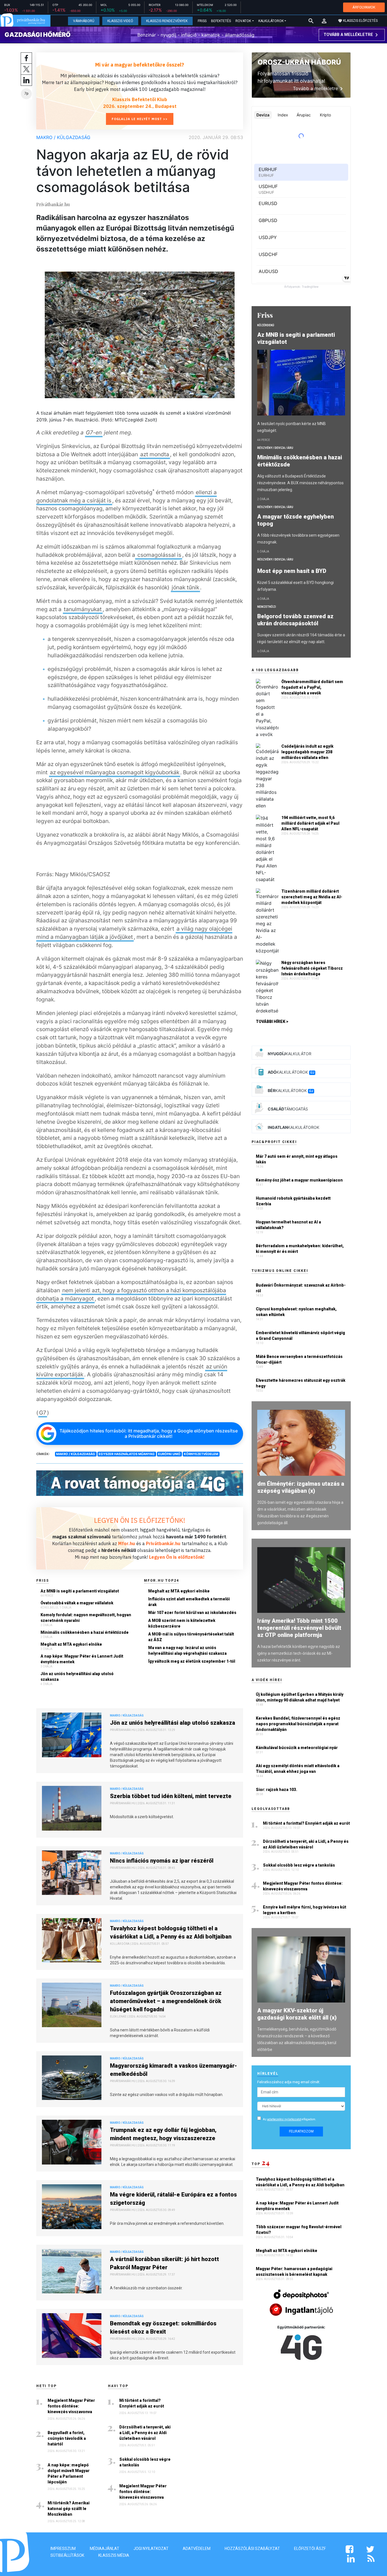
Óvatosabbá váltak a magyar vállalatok (77, 1603)
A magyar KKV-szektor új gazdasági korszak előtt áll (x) (297, 2014)
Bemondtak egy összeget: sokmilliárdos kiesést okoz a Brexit (163, 2327)
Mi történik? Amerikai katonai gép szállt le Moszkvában (69, 2509)
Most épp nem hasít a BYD (293, 571)
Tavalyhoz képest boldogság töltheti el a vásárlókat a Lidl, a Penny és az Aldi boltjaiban (171, 1932)
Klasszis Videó (120, 21)
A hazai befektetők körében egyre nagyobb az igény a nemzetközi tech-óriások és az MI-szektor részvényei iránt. (299, 1653)
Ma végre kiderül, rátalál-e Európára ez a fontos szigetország (173, 2199)
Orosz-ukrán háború (299, 62)
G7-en (94, 432)
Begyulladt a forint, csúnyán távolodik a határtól (67, 2438)
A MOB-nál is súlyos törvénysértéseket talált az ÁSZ (191, 1637)
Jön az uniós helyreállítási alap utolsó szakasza (77, 1677)
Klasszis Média (114, 2555)
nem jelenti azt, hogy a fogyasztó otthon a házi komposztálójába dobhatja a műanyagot (131, 1294)
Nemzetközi (267, 607)
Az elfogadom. (290, 2119)
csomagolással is (159, 555)
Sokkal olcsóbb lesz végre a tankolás (145, 2462)
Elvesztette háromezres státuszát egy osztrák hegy (301, 1383)
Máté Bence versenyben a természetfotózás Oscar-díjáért (299, 1359)
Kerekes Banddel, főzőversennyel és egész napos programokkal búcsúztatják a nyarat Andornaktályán (298, 1724)
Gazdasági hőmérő (38, 35)
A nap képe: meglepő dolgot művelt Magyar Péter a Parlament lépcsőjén (69, 2473)
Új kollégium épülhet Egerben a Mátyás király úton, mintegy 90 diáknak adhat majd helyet (300, 1697)
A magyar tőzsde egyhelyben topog (295, 520)
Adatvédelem (197, 2549)
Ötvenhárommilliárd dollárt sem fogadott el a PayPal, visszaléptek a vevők (312, 687)
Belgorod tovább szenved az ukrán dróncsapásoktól (295, 620)
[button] (324, 21)
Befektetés (221, 21)
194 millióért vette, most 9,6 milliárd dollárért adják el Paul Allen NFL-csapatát (310, 823)
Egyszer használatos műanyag (127, 1454)
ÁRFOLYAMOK (364, 7)
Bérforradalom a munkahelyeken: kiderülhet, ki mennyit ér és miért (300, 1249)
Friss (202, 21)
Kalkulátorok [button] (271, 21)
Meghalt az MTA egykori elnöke (71, 1644)
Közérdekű (266, 325)
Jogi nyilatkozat (151, 2549)
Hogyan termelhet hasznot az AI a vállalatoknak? (288, 1225)
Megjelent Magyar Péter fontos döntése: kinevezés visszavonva (71, 2406)
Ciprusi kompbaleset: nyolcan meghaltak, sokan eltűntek (296, 1312)
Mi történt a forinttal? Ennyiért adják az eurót (142, 2403)
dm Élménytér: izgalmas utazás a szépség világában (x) (301, 1487)
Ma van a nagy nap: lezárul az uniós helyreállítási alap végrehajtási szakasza (187, 1650)
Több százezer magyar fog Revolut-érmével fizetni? (299, 2230)
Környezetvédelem (201, 1454)
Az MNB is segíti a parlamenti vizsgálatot (80, 1591)
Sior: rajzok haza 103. (277, 1790)
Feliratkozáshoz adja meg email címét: (289, 2082)
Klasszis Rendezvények (167, 21)
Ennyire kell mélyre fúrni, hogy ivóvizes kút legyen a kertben (305, 1910)
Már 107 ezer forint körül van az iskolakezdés (192, 1613)
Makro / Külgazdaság (63, 137)
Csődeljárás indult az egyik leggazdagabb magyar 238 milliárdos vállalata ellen (307, 752)
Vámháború (84, 21)
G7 (43, 1413)
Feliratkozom (301, 2131)
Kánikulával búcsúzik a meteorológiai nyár (297, 1748)
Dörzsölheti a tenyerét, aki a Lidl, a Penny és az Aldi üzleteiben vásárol (145, 2433)
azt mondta (155, 454)
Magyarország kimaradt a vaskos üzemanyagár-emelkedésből (174, 2070)
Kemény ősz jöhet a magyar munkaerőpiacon (299, 1180)
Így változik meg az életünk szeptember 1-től (192, 1661)
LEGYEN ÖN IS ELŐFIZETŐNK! (140, 1520)
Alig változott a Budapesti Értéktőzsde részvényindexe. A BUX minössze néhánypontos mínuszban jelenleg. (300, 483)
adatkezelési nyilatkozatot (284, 2119)
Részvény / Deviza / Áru (275, 448)
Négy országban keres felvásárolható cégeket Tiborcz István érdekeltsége (312, 968)
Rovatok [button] (243, 21)
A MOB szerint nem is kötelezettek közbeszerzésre (182, 1623)
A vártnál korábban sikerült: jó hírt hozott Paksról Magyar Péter (164, 2263)
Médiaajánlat (105, 2549)
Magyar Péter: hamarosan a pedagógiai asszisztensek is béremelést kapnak (294, 2272)
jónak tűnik (185, 587)
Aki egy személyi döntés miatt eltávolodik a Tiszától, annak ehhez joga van (298, 1769)
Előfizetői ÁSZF (310, 2549)
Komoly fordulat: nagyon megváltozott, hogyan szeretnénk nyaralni (86, 1618)
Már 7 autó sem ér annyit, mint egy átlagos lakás (297, 1159)
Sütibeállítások (67, 2555)
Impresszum (63, 2549)
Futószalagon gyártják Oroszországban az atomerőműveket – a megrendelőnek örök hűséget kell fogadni (166, 2001)
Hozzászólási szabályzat (252, 2549)
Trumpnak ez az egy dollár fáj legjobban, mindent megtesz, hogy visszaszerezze (163, 2134)
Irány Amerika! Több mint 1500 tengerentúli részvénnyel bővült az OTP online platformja (299, 1628)
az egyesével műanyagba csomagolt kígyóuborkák (115, 772)
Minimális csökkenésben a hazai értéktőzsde (85, 1632)
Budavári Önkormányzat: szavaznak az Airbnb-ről (301, 1288)
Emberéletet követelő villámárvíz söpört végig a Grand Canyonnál (300, 1336)
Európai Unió (169, 1454)
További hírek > (272, 1022)
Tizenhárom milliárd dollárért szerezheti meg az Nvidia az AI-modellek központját (312, 897)
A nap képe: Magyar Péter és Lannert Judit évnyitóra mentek (82, 1659)
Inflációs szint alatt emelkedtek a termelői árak (189, 1602)
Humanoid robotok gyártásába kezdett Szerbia (293, 1201)
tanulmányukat (83, 609)
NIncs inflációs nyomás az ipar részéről (162, 1861)
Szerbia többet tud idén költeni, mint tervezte (171, 1796)
